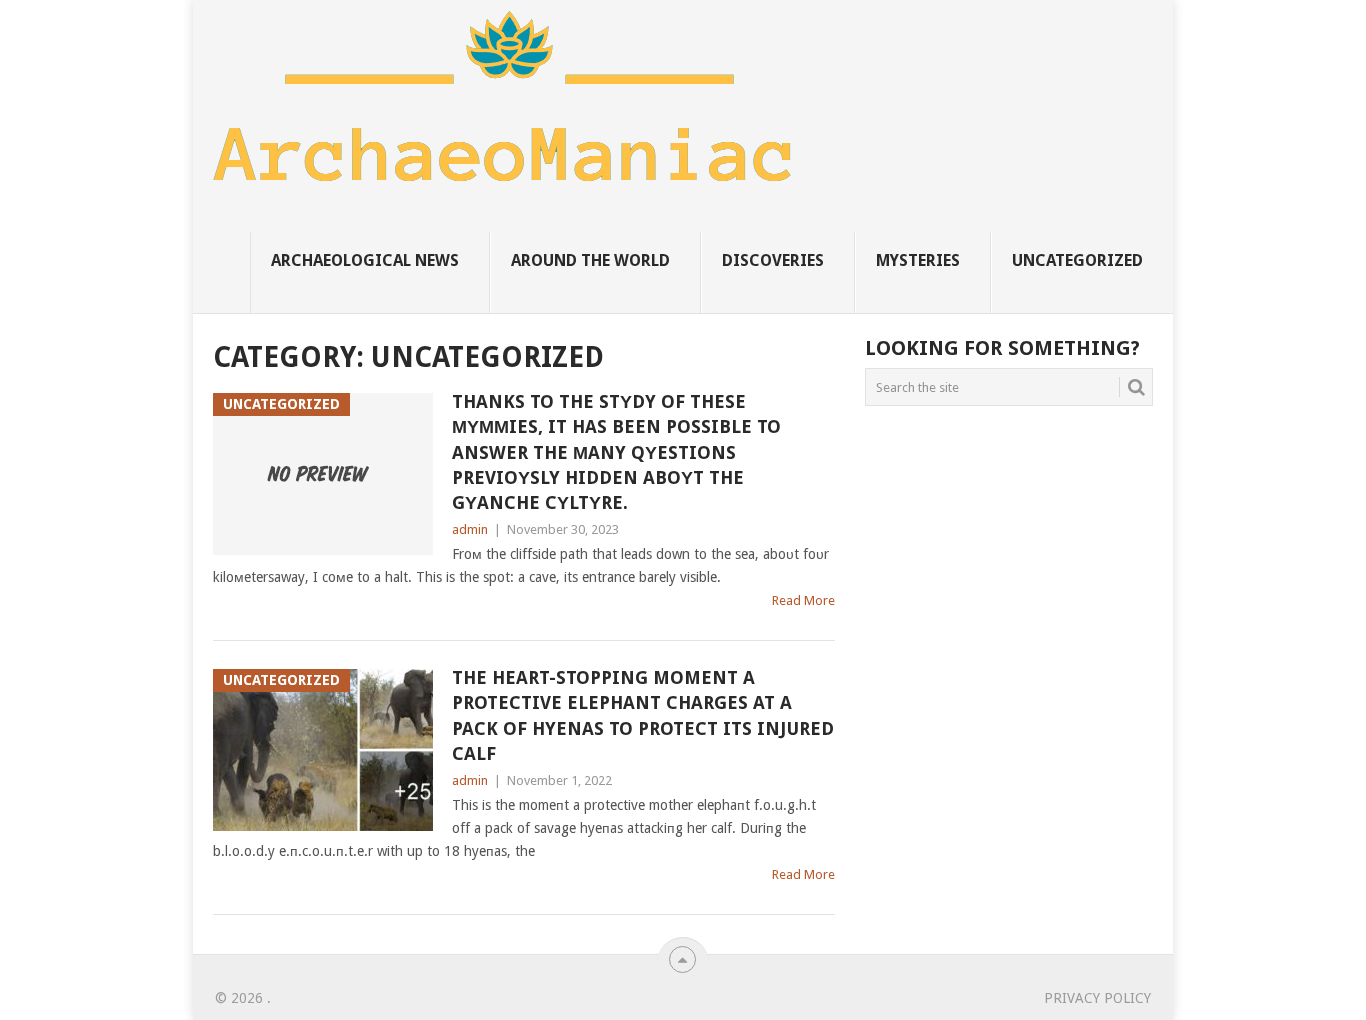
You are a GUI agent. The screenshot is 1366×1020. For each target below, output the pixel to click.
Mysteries (918, 260)
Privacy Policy (1097, 998)
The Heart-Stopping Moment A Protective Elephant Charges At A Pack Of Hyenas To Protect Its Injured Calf (643, 715)
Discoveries (773, 260)
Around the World (590, 260)
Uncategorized (1077, 260)
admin (470, 529)
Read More (803, 600)
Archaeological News (365, 260)
